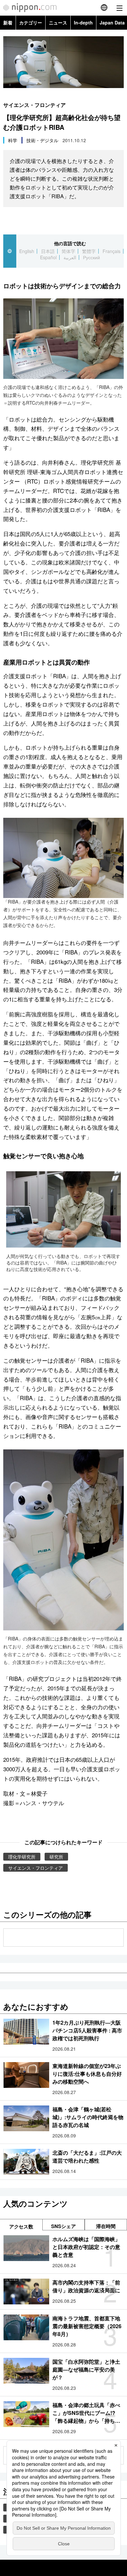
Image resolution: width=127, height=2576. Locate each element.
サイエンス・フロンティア (35, 105)
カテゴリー (31, 22)
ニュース (58, 22)
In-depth (83, 22)
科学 (13, 140)
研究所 (56, 1857)
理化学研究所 (22, 1857)
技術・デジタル (42, 140)
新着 (8, 22)
